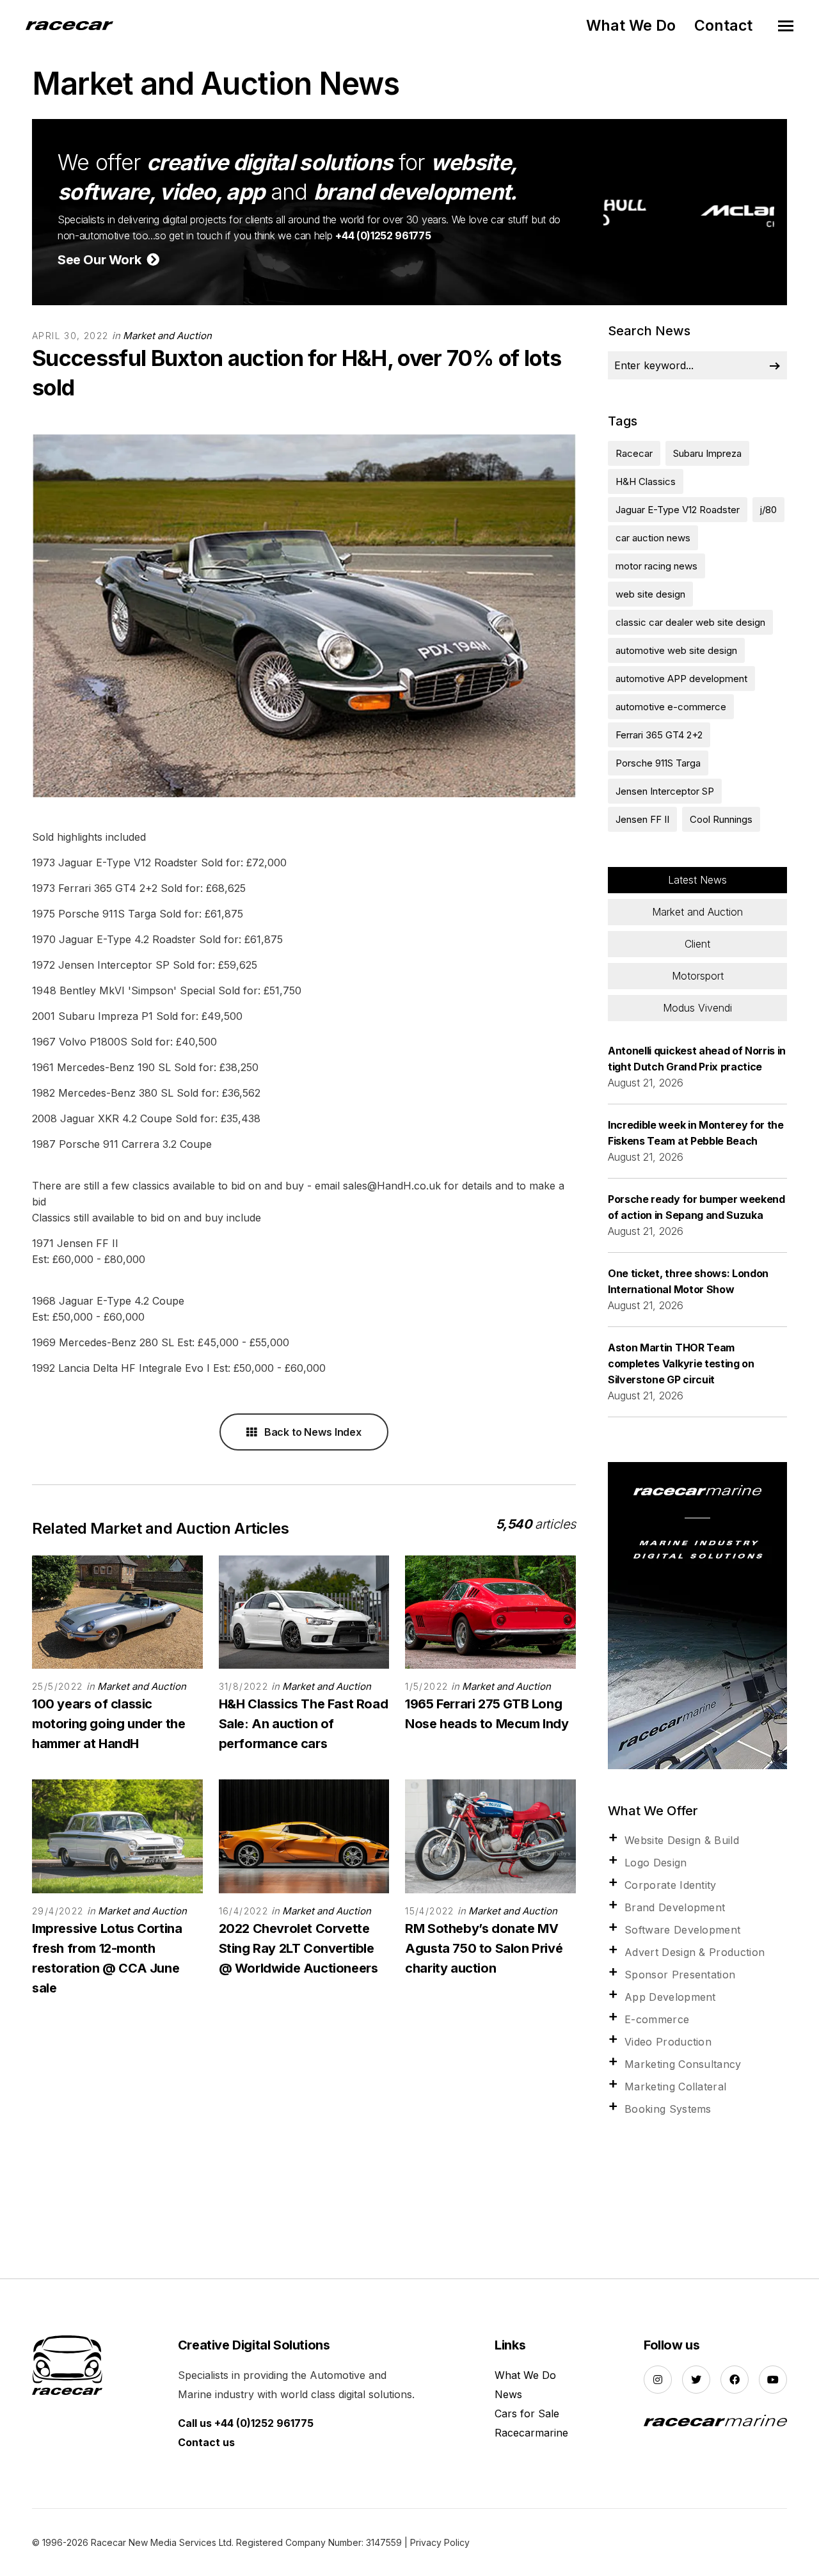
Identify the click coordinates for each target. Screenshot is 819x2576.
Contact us (206, 2442)
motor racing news (656, 566)
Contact (723, 26)
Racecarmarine (531, 2433)
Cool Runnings (721, 819)
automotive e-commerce (671, 707)
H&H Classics (646, 481)
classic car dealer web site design (690, 622)
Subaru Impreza (707, 453)
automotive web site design (676, 650)
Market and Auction (167, 336)
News (508, 2394)
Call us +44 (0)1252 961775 (246, 2423)
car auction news (653, 538)
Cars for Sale (527, 2413)
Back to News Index (312, 1432)
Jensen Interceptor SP (665, 791)
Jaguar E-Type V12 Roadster (678, 510)
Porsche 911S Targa (658, 763)
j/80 (768, 510)
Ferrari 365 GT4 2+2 (659, 735)
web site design (650, 594)
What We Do (631, 26)
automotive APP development (681, 679)
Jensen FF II (642, 819)
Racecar (634, 453)
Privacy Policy (440, 2542)
